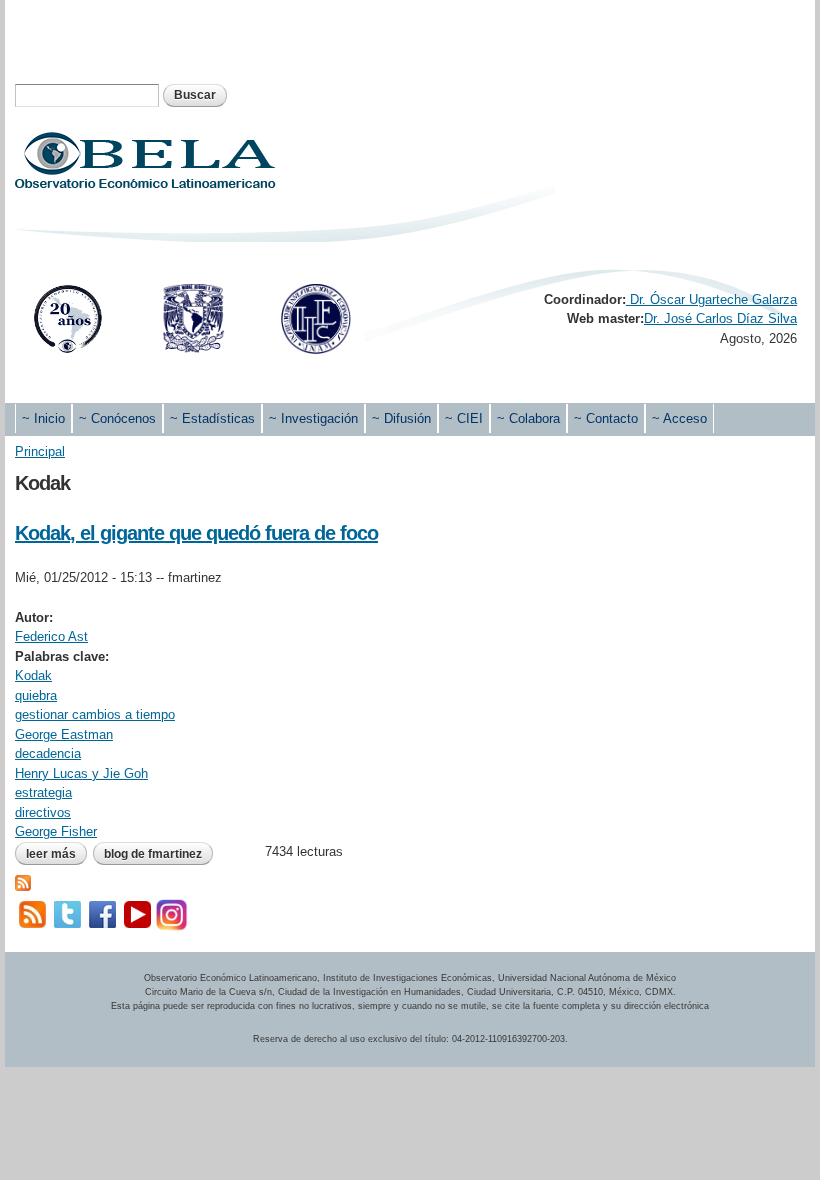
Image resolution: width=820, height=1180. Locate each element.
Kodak (33, 675)
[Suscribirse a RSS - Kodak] (23, 880)
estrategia (43, 792)
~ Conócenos (117, 418)
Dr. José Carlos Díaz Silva (720, 318)
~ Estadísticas (212, 418)
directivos (43, 812)
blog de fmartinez (153, 854)
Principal (40, 451)
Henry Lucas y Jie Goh (81, 773)
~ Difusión (401, 418)
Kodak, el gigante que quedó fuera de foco (196, 533)
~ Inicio (43, 418)
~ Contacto (606, 418)
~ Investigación (313, 418)
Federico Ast (51, 636)
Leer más (56, 854)
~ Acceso (679, 418)
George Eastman (64, 734)
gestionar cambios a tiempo (95, 714)
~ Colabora (528, 418)
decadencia (48, 753)
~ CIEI (464, 418)
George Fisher (56, 831)
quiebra (36, 695)
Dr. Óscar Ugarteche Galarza (711, 299)
